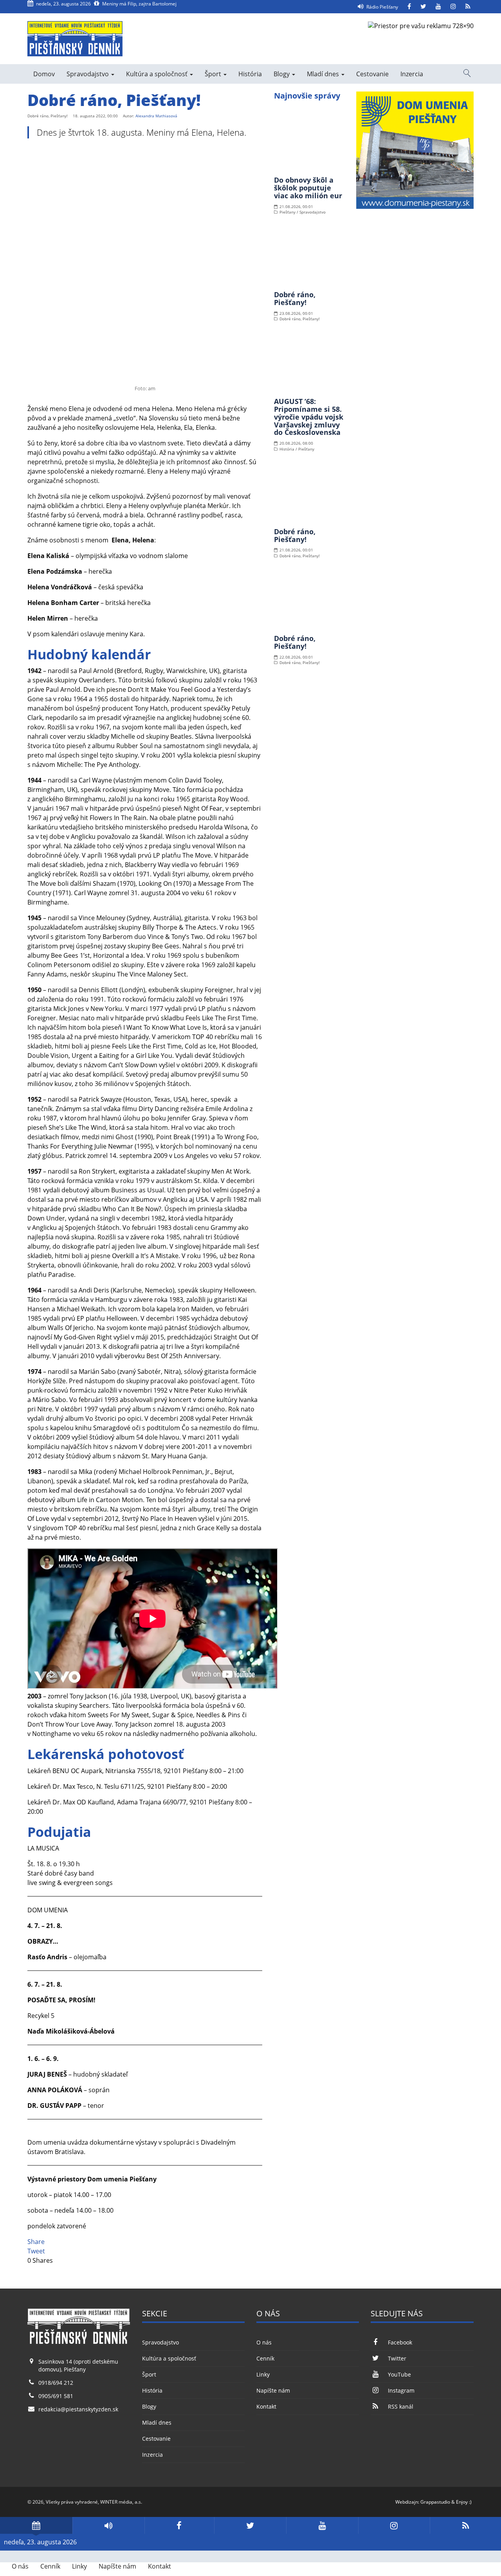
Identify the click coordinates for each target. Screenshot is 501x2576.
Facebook (400, 2342)
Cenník (265, 2358)
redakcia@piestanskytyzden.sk (78, 2409)
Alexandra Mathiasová (156, 116)
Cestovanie (372, 74)
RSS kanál (400, 2406)
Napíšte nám (273, 2390)
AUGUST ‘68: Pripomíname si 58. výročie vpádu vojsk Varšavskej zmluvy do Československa (309, 417)
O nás (264, 2342)
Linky (263, 2374)
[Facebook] (409, 7)
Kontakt (266, 2406)
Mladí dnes (324, 74)
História (250, 74)
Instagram (401, 2390)
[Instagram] (453, 7)
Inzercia (412, 74)
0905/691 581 (56, 2396)
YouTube (399, 2374)
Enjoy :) (464, 2502)
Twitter (397, 2358)
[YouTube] (438, 7)
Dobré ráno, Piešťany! (295, 298)
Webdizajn (407, 2502)
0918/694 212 (56, 2383)
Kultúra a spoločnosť (158, 74)
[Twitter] (423, 7)
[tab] (36, 2525)
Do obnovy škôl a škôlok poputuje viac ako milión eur (308, 188)
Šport (214, 74)
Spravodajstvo (88, 74)
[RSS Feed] (468, 7)
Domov (44, 74)
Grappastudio (435, 2502)
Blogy (282, 74)
